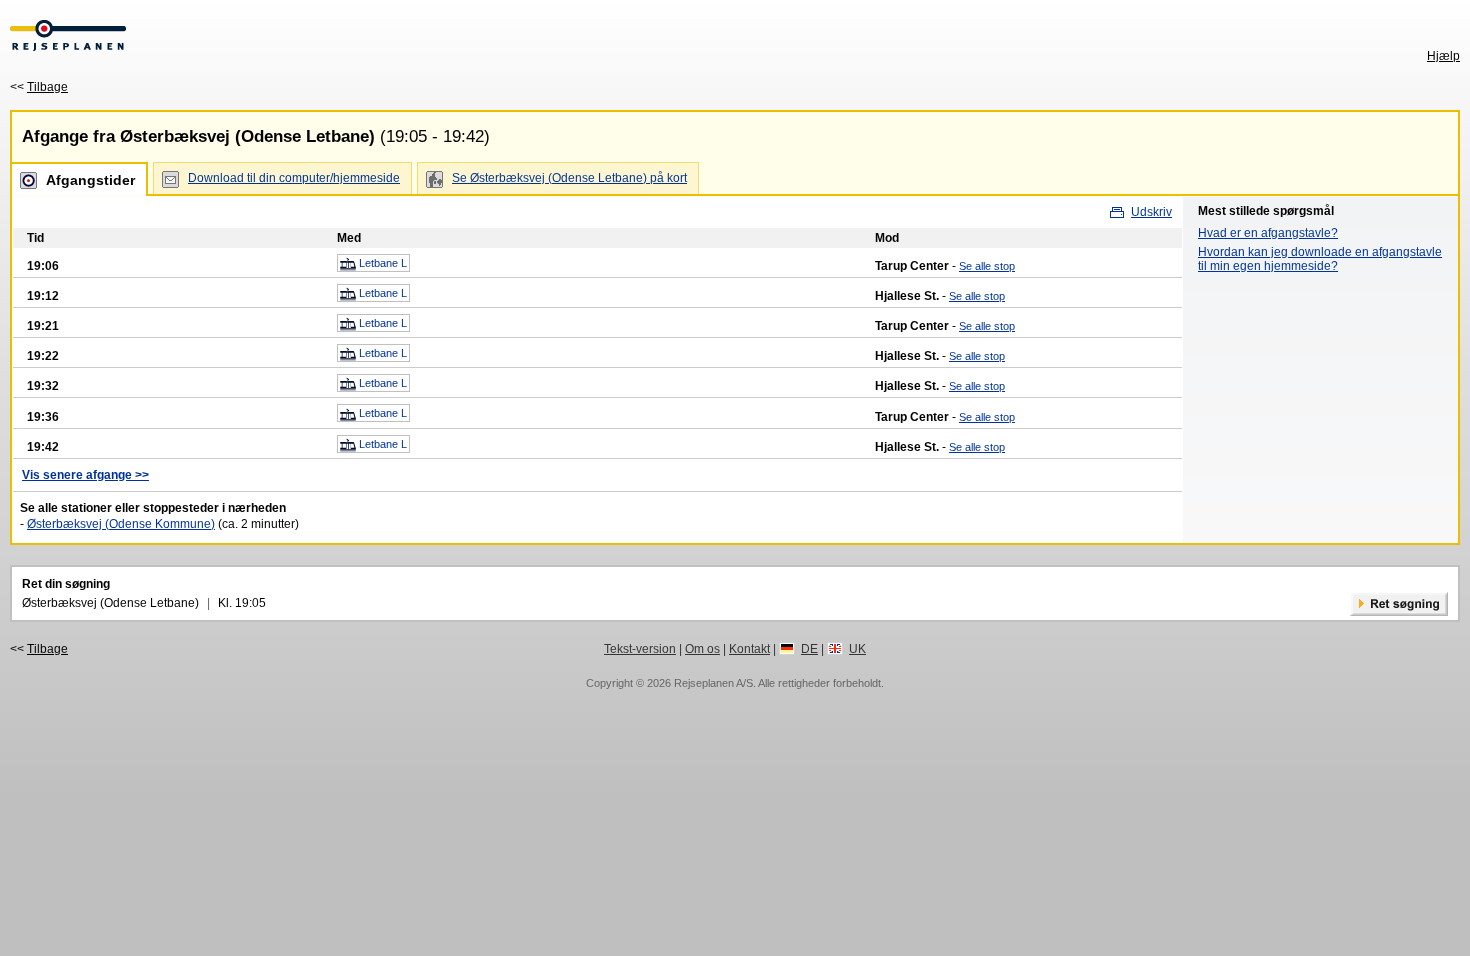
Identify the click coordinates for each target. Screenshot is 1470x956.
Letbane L (381, 263)
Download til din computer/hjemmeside (294, 178)
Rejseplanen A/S (713, 683)
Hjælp (1443, 56)
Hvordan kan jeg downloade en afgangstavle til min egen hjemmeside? (1320, 259)
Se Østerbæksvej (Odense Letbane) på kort (569, 178)
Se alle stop (987, 266)
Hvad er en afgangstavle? (1268, 233)
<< (39, 87)
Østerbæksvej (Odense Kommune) (121, 524)
